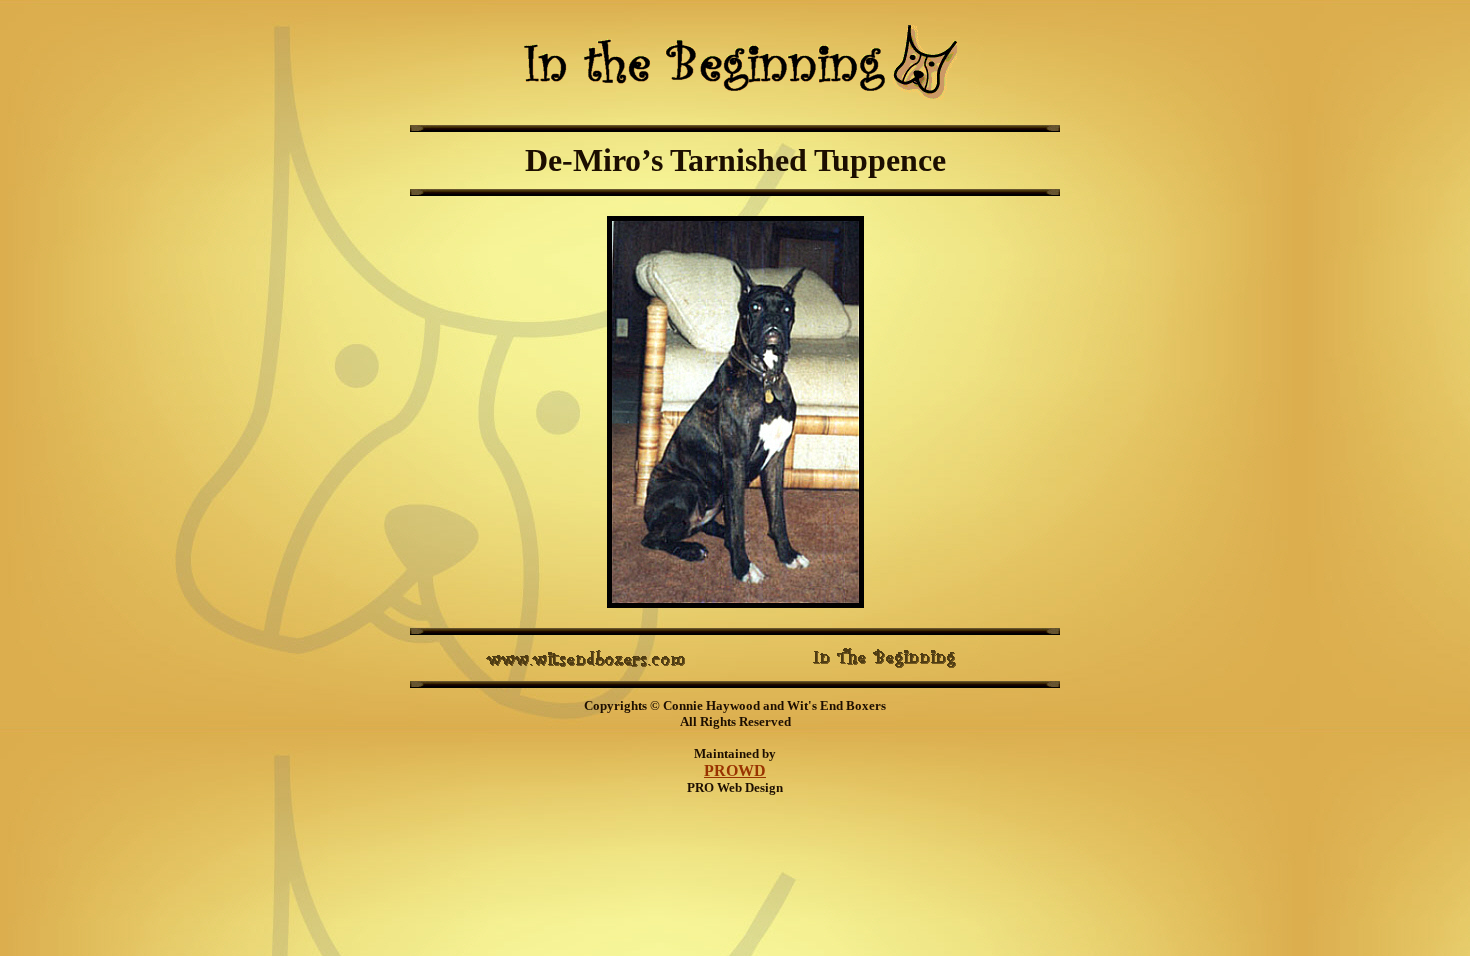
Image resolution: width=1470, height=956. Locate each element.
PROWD (735, 770)
